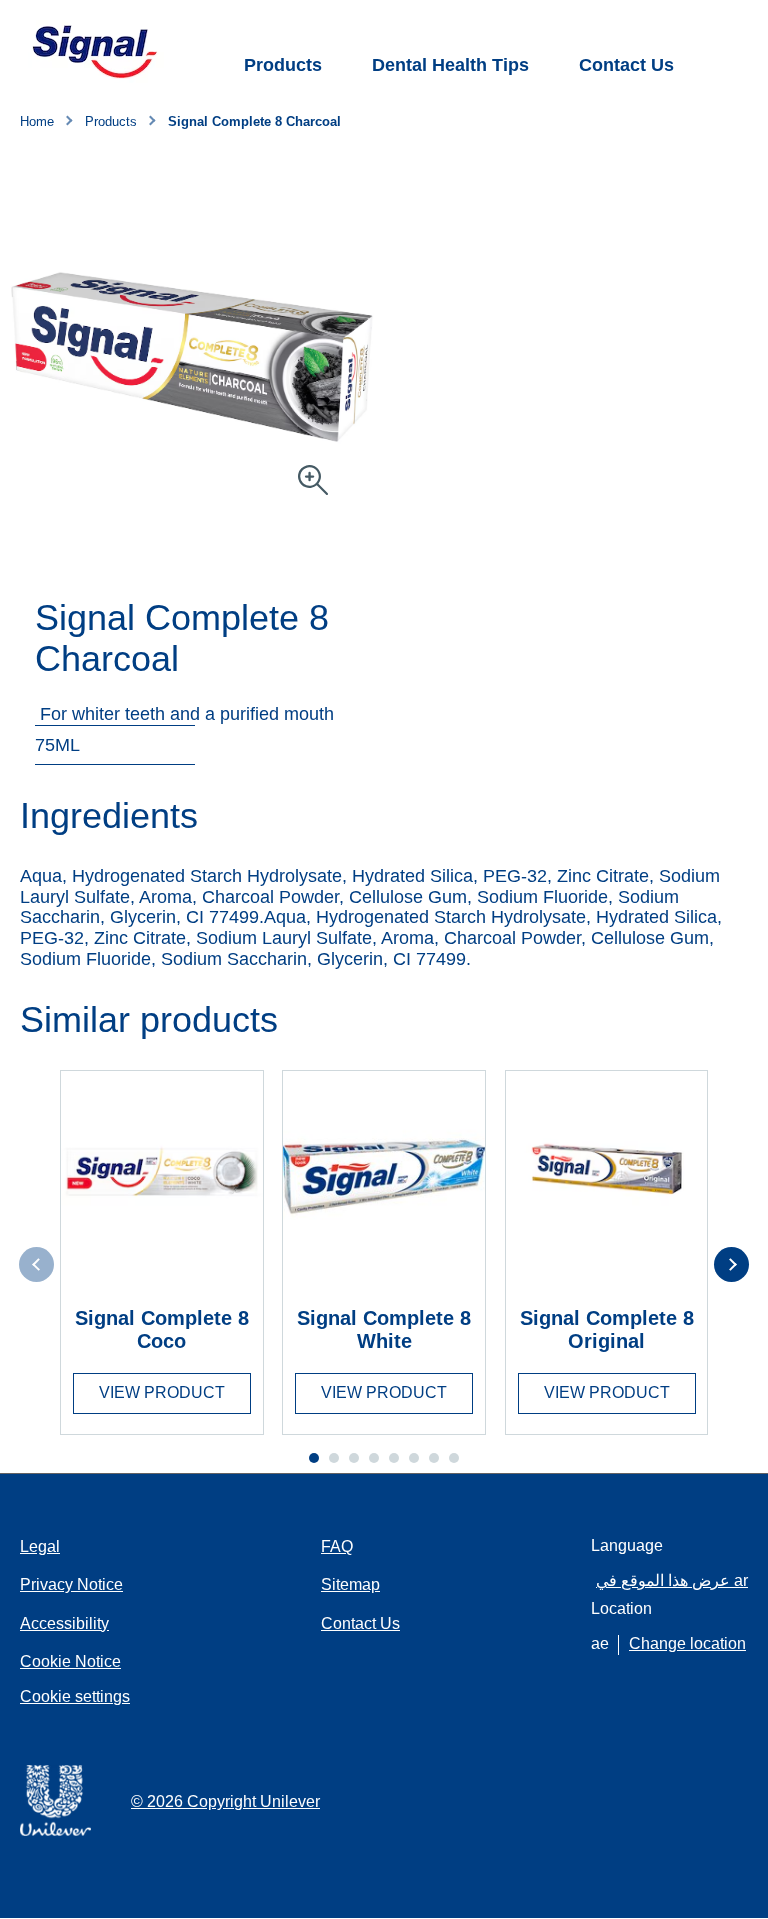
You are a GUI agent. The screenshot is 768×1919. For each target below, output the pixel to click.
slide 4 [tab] (374, 1458)
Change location (687, 1643)
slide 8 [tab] (454, 1458)
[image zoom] (313, 481)
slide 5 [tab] (394, 1458)
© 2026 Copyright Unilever (225, 1801)
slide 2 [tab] (334, 1458)
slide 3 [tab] (354, 1458)
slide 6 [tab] (414, 1458)
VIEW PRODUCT (162, 1392)
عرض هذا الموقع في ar (672, 1580)
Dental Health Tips (450, 65)
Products (283, 65)
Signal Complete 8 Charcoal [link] (254, 122)
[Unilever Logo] (55, 1832)
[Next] (731, 1264)
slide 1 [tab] (314, 1458)
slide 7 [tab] (434, 1458)
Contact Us (626, 65)
